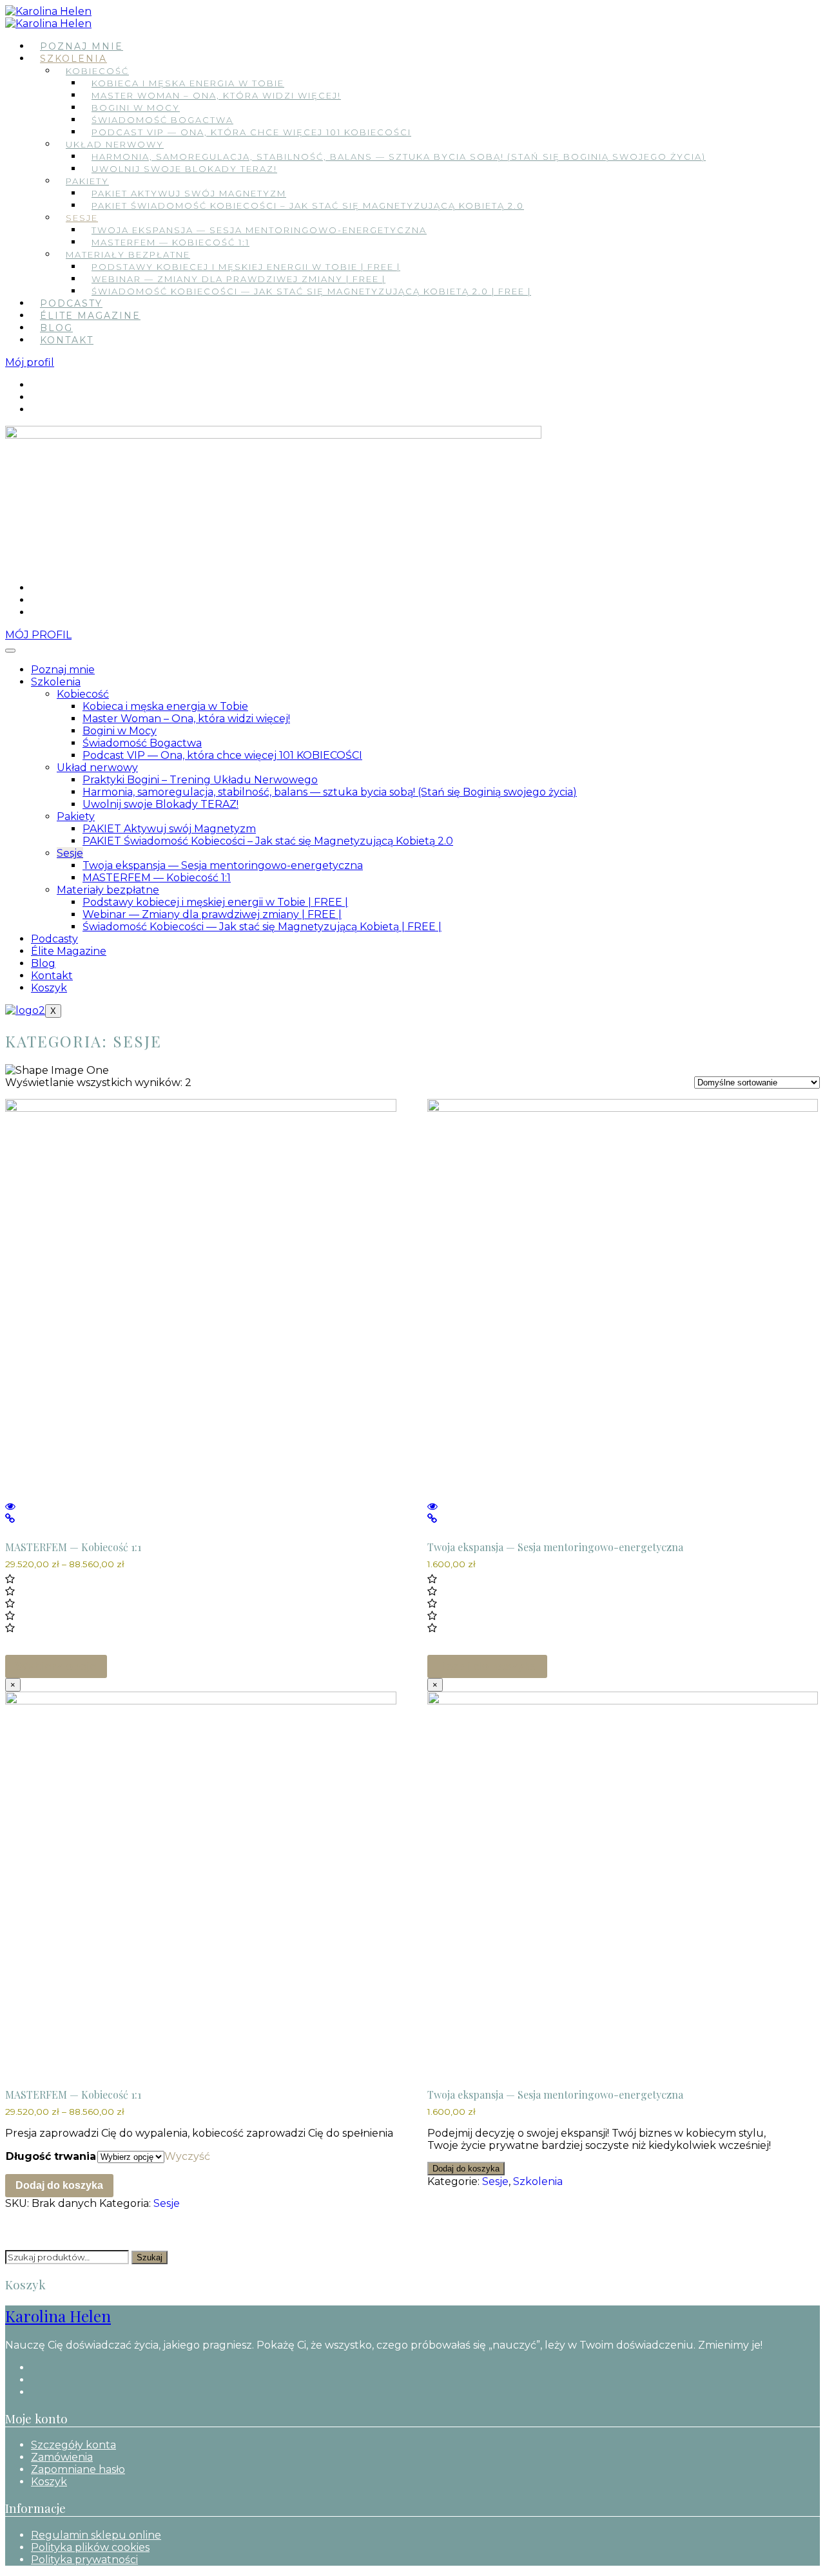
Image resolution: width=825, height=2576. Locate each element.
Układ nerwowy (115, 144)
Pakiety (87, 181)
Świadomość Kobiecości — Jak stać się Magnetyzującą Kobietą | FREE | (262, 927)
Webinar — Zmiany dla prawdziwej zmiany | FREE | (238, 279)
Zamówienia (62, 2457)
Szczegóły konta (73, 2445)
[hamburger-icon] (10, 651)
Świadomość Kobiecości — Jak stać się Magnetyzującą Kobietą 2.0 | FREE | (311, 291)
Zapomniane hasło (78, 2469)
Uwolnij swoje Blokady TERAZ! (184, 169)
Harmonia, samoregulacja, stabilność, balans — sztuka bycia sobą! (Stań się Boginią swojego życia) (399, 157)
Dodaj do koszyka (59, 2185)
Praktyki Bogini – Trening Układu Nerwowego (200, 780)
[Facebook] (35, 385)
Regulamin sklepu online (96, 2535)
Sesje (82, 218)
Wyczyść (187, 2156)
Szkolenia (73, 59)
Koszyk (49, 988)
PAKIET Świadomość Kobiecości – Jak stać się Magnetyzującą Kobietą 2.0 (308, 205)
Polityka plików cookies (90, 2547)
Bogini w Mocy (136, 108)
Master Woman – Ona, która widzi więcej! (216, 95)
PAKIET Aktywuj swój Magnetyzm (189, 193)
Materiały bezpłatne (128, 254)
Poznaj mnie (82, 46)
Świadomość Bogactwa (162, 120)
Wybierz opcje (56, 1666)
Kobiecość (97, 71)
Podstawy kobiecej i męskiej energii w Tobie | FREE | (246, 267)
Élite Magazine (90, 316)
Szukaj (150, 2257)
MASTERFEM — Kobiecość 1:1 (170, 242)
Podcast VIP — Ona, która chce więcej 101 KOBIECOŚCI (251, 132)
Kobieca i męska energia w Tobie (188, 83)
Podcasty (71, 303)
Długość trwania (51, 2156)
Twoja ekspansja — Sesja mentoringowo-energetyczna (259, 230)
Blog (56, 328)
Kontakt (67, 340)
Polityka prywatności (84, 2560)
